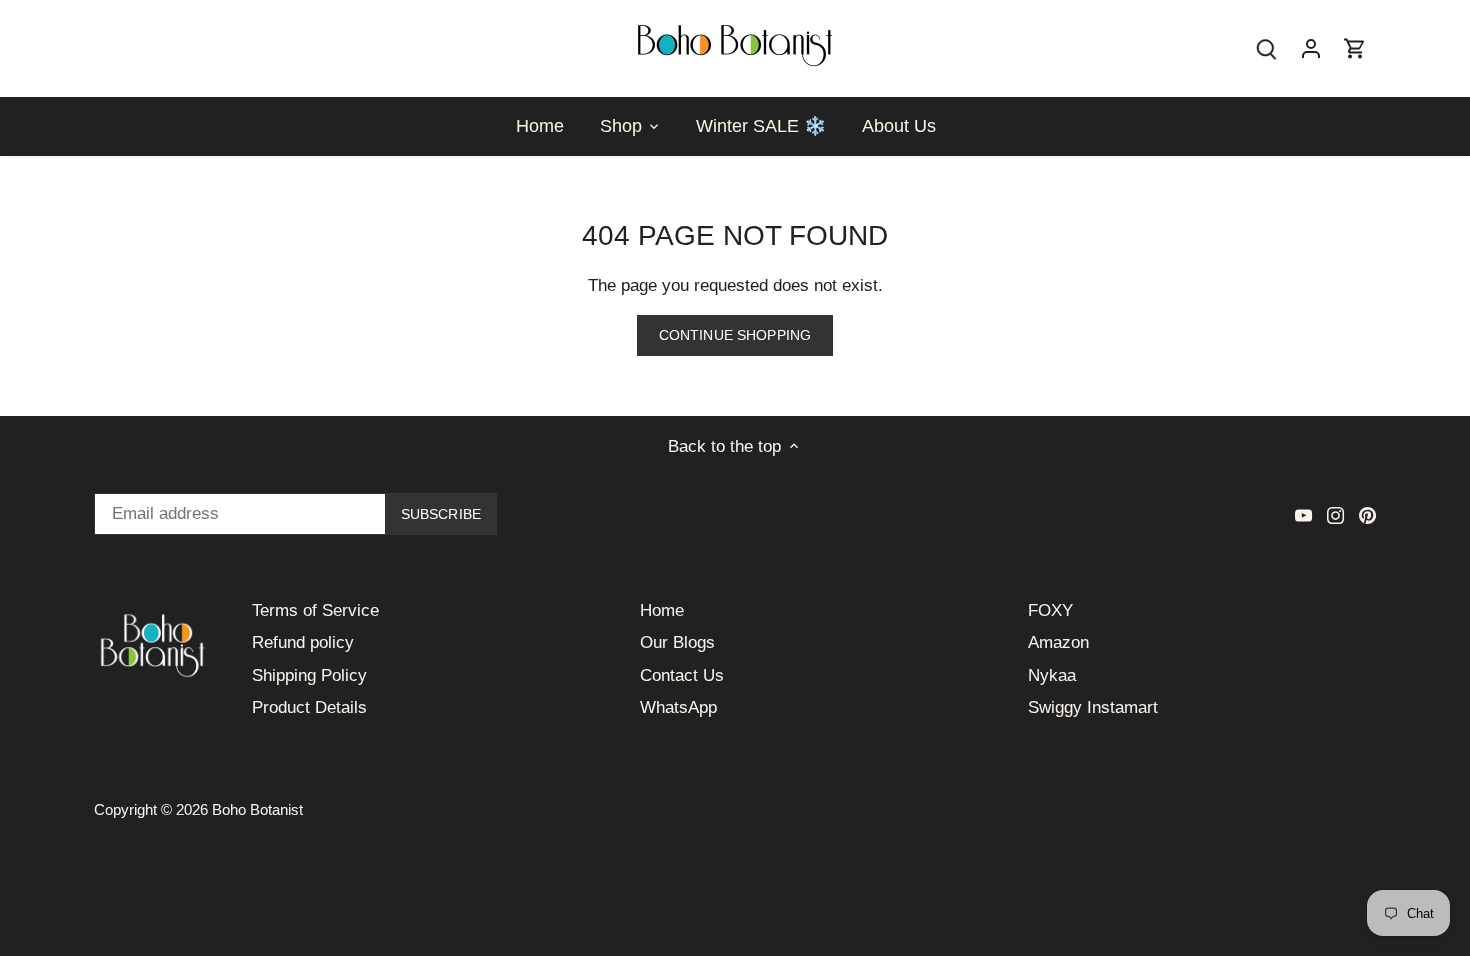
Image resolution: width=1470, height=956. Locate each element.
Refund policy (303, 642)
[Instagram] (1335, 515)
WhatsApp (678, 707)
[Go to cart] (1355, 48)
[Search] (1267, 48)
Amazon (1058, 642)
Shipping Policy (309, 675)
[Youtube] (1303, 515)
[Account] (1311, 48)
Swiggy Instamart (1093, 707)
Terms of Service (315, 610)
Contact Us (682, 675)
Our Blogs (677, 642)
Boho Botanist (257, 809)
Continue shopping (735, 335)
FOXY (1050, 610)
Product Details (309, 707)
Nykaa (1052, 675)
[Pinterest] (1367, 515)
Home (662, 610)
